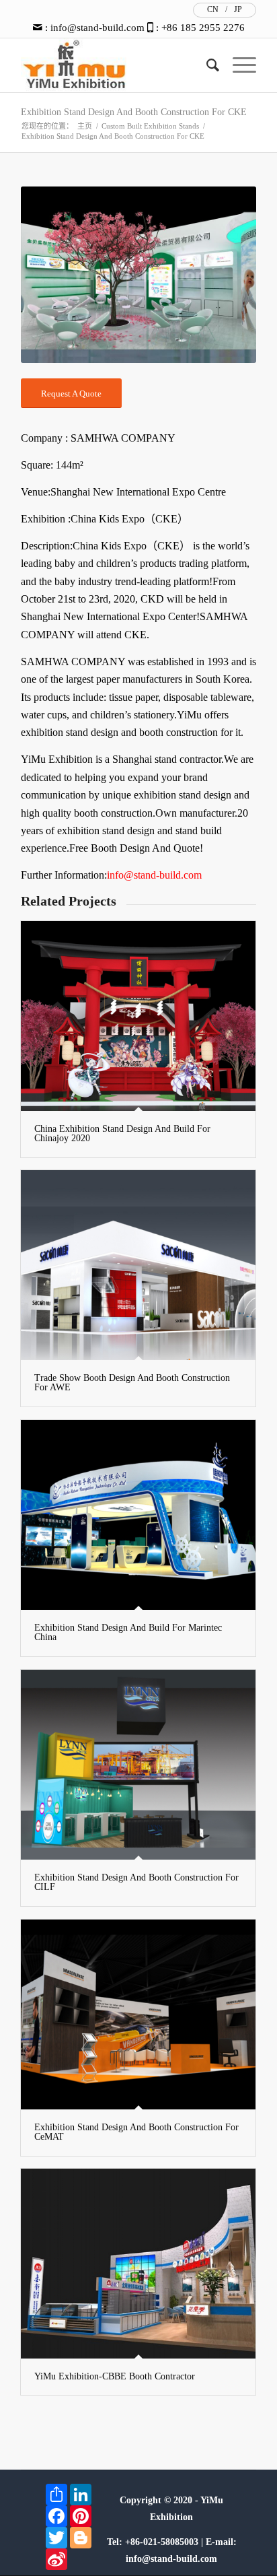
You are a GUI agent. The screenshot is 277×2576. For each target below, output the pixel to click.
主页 (85, 126)
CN (213, 9)
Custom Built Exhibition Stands (150, 126)
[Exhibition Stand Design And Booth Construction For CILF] (138, 1765)
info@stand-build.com (97, 28)
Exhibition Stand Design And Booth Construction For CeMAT (136, 2132)
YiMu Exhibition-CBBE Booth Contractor (115, 2376)
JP (238, 9)
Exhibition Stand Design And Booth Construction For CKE (134, 112)
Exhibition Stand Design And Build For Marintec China (128, 1632)
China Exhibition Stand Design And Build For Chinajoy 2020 (122, 1133)
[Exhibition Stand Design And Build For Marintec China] (138, 1515)
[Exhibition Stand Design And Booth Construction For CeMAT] (138, 2014)
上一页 (51, 275)
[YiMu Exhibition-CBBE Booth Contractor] (138, 2264)
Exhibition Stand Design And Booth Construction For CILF (136, 1882)
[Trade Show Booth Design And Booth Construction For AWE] (138, 1265)
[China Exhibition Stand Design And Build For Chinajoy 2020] (138, 1016)
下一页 (226, 275)
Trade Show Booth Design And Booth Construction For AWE (132, 1383)
